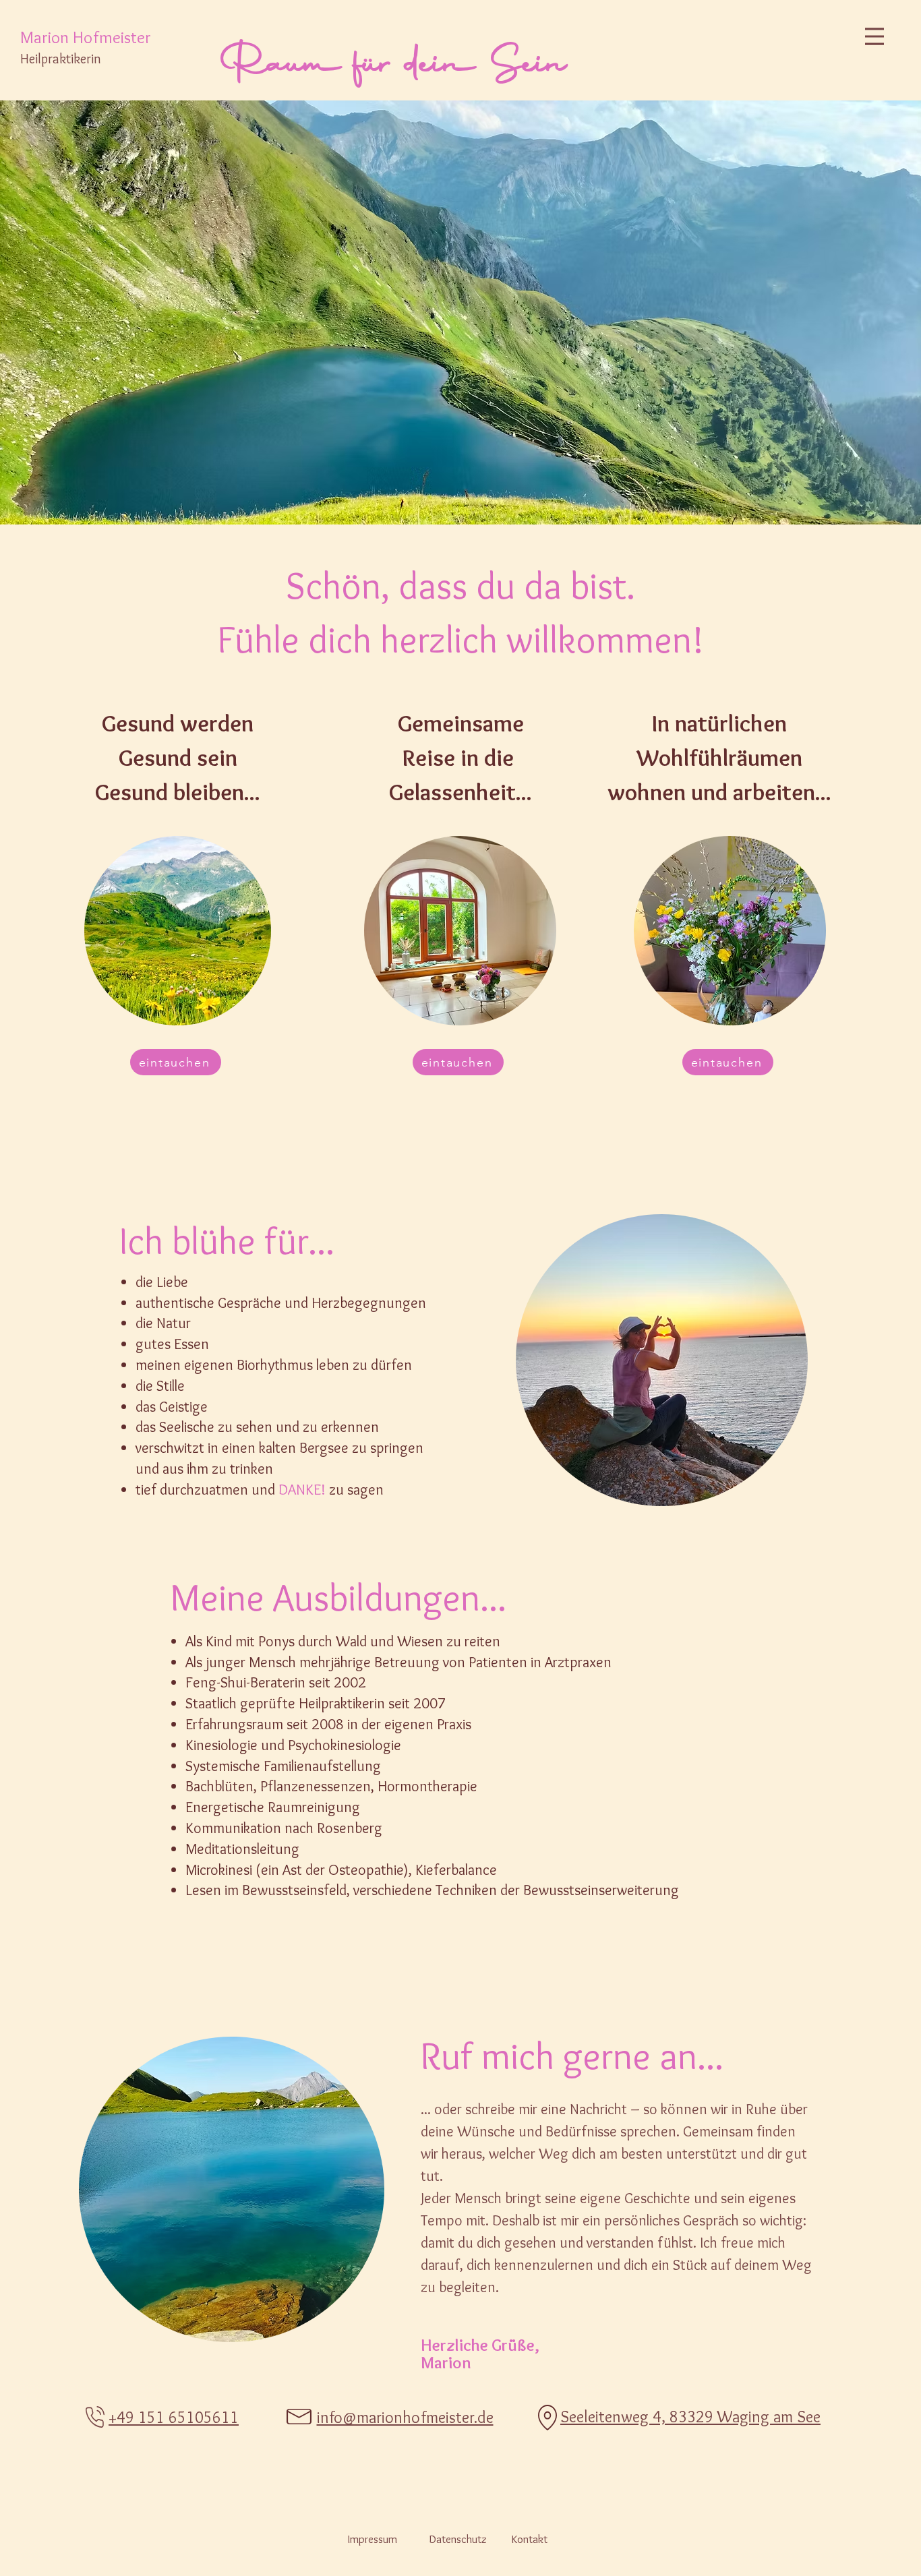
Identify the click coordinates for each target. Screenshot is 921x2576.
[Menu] (874, 36)
